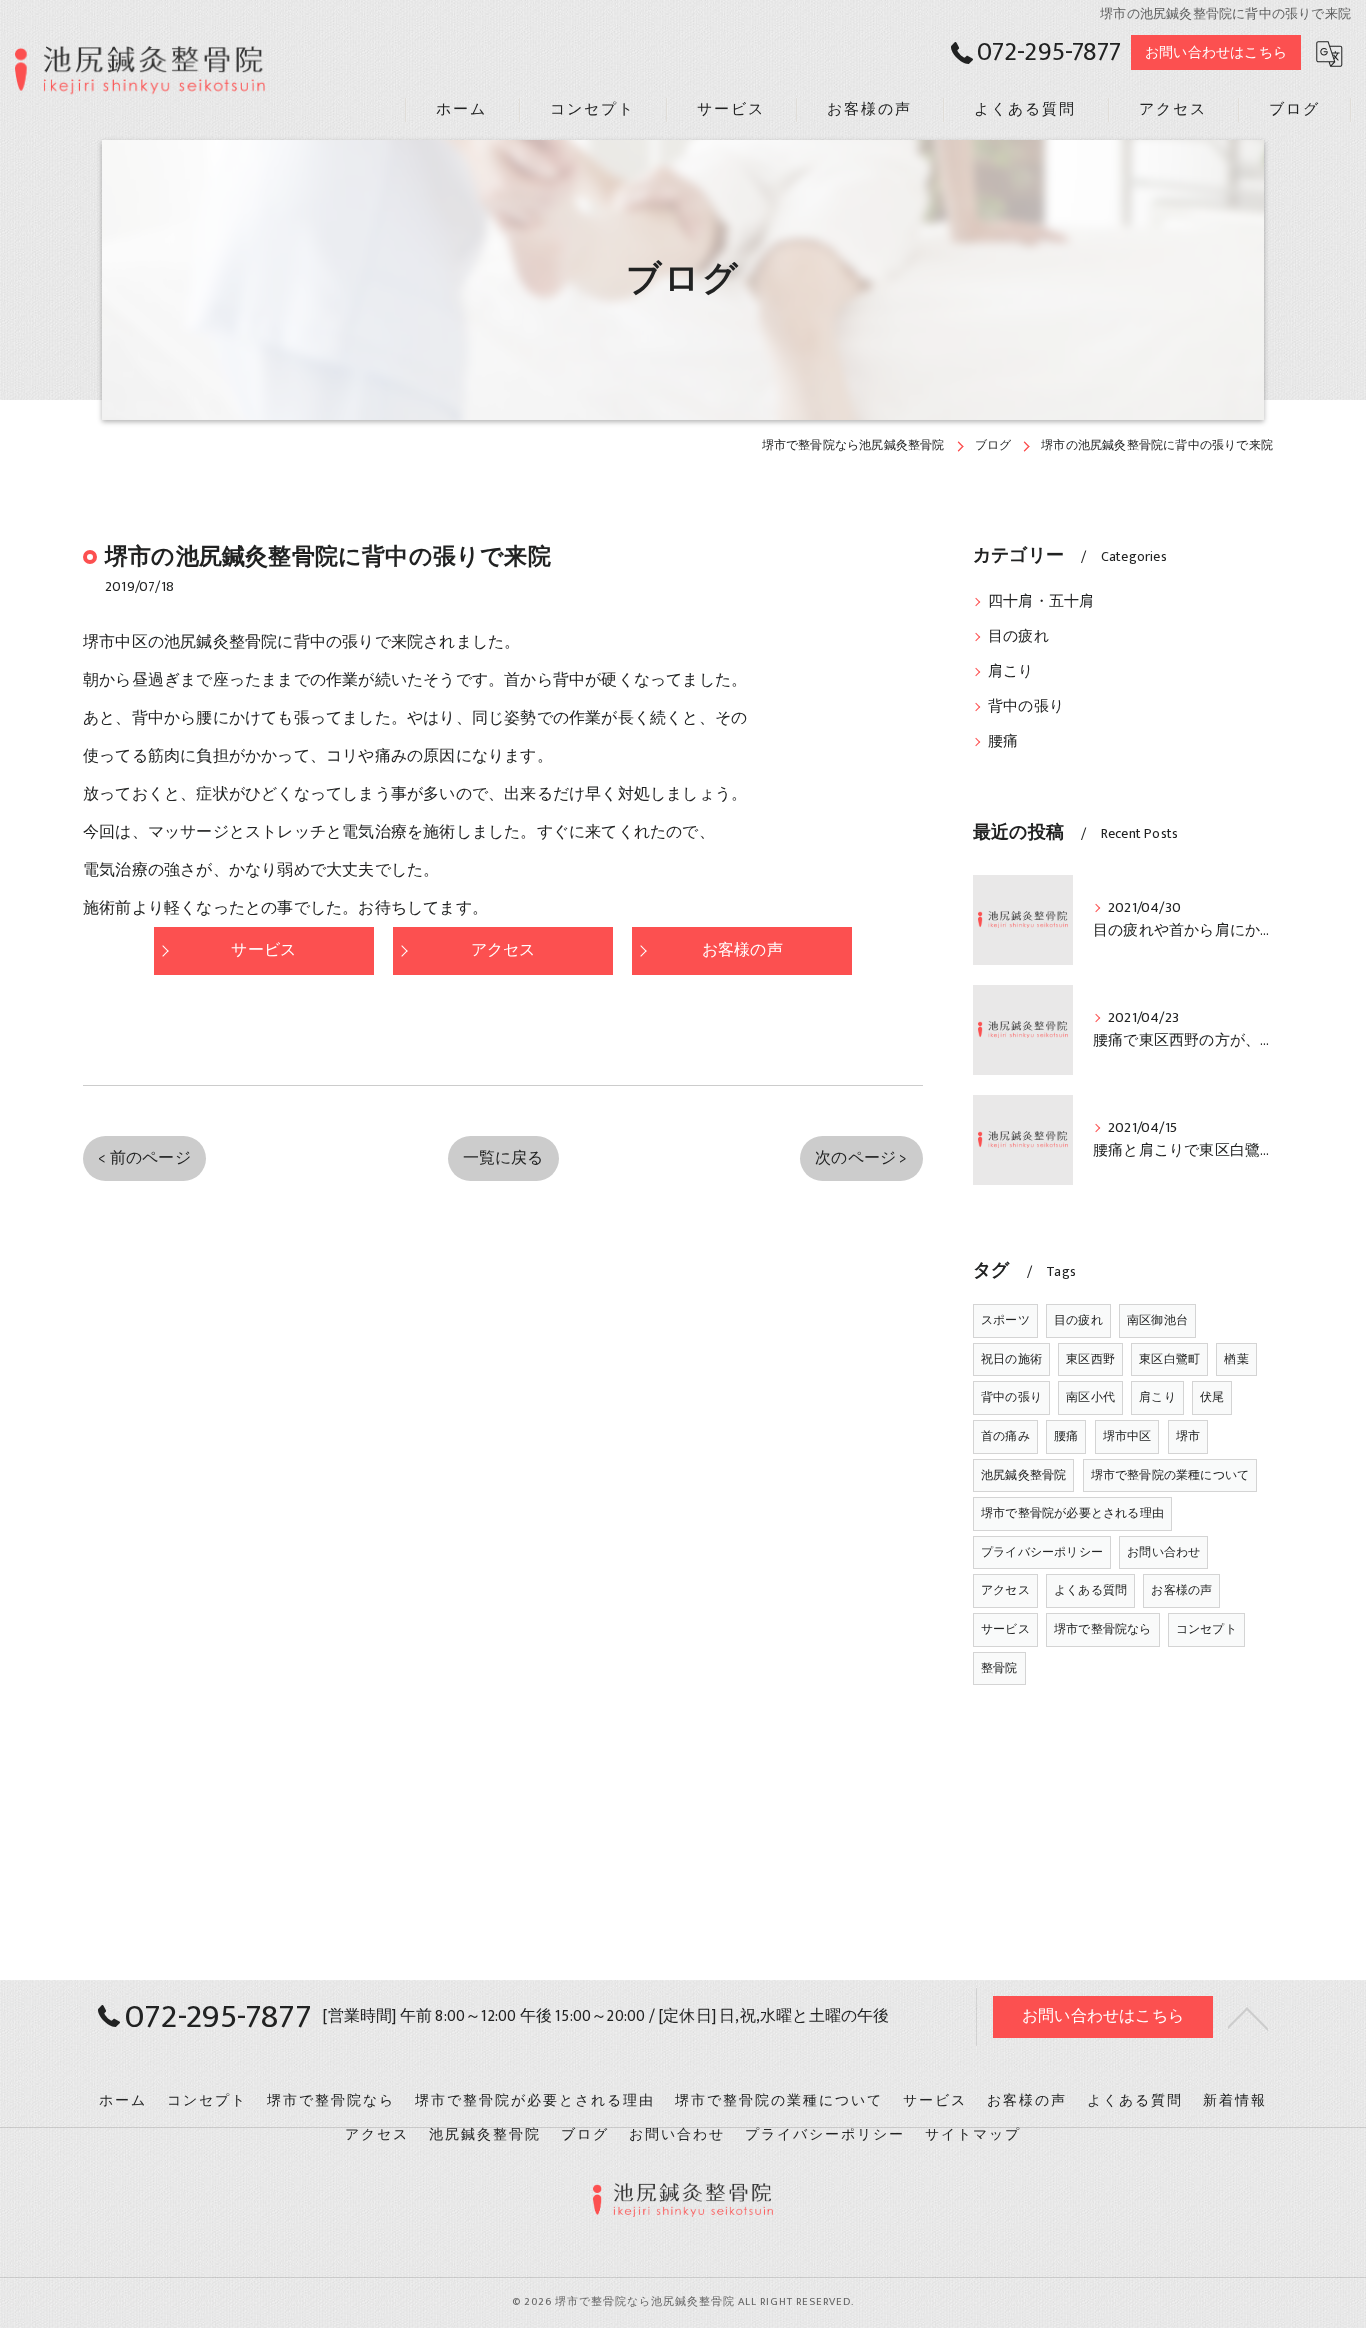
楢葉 (1236, 1359)
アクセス (1005, 1590)
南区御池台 (1157, 1320)
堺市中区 (1127, 1436)
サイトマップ (973, 2135)
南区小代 (1090, 1397)
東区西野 (1090, 1359)
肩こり (1011, 672)
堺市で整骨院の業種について (1170, 1475)
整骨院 (999, 1668)
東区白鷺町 (1169, 1359)
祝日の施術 (1011, 1359)
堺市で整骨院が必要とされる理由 (1072, 1513)
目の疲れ (1018, 637)
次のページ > (861, 1158)
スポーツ (1005, 1320)
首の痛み (1005, 1436)
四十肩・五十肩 (1041, 602)
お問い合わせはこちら (1216, 52)
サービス (1005, 1629)
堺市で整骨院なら (1103, 1629)
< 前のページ (144, 1158)
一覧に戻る (503, 1158)
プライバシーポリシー (1042, 1552)
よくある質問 (1090, 1590)
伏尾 (1212, 1397)
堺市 (1188, 1436)
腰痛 (1003, 742)
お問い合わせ (1163, 1552)
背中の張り (1026, 707)
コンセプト (1206, 1629)
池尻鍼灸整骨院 (1023, 1475)
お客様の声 (1181, 1590)
